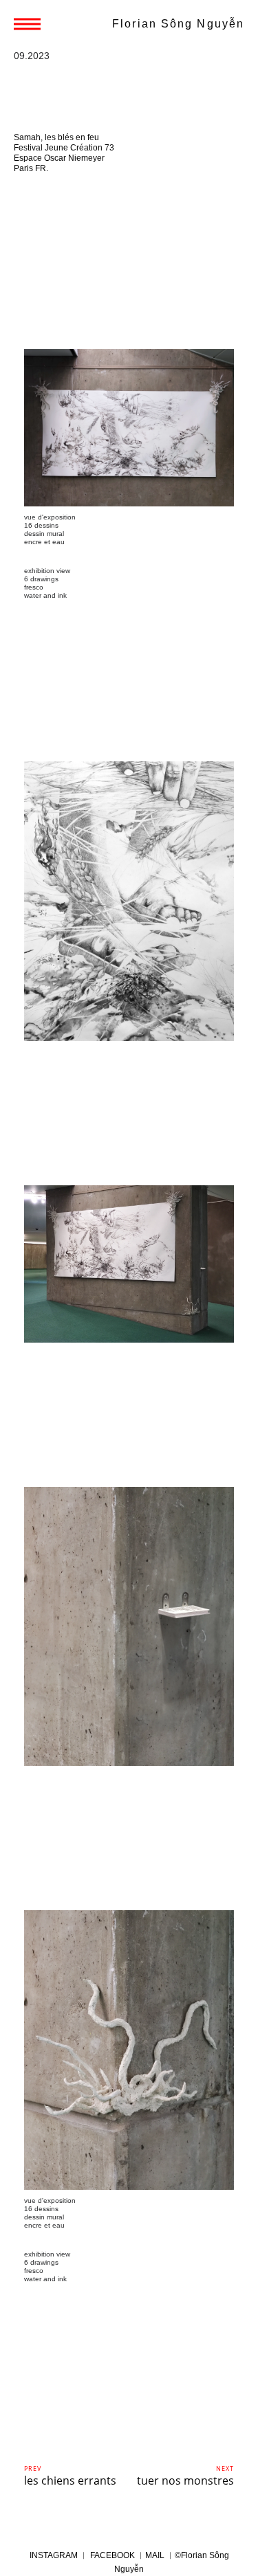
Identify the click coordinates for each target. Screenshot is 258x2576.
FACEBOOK (112, 2555)
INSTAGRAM (55, 2555)
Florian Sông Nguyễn (178, 24)
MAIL (155, 2555)
